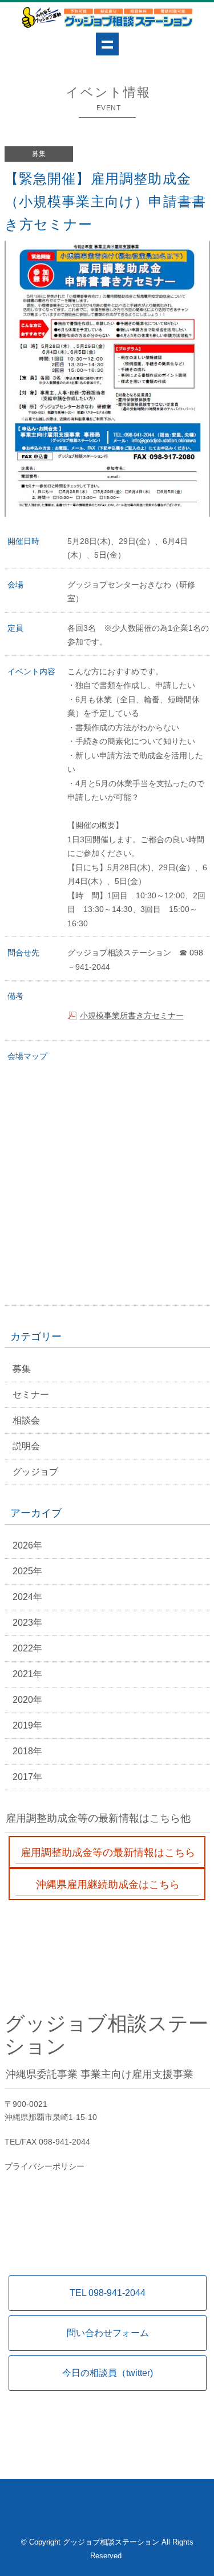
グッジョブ (35, 1472)
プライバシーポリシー (45, 2166)
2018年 (27, 1751)
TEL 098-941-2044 (108, 2293)
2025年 (27, 1571)
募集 (22, 1369)
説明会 (26, 1446)
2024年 (27, 1597)
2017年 (27, 1777)
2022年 (27, 1648)
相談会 (26, 1420)
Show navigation (107, 44)
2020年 (27, 1700)
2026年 (27, 1545)
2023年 (27, 1623)
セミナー (31, 1395)
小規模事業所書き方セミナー (132, 1015)
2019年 (27, 1725)
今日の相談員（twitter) (108, 2373)
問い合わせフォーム (108, 2333)
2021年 (27, 1674)
